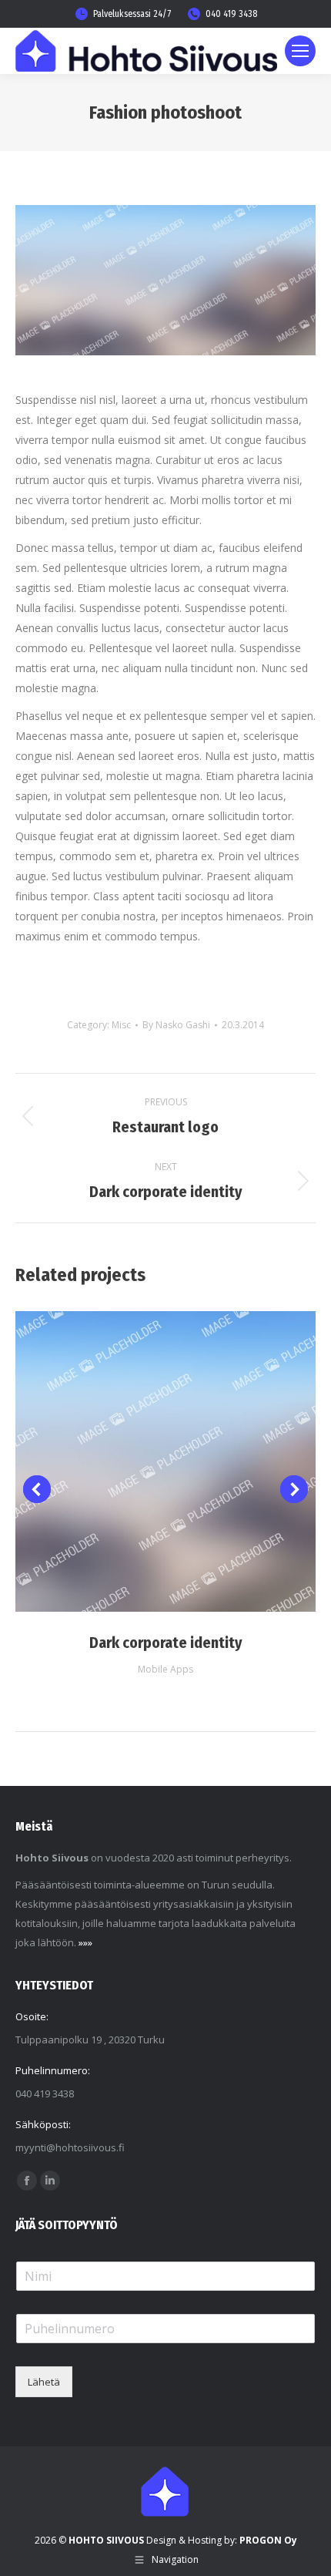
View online (124, 1461)
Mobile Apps (165, 1669)
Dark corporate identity (166, 1643)
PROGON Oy (268, 2540)
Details (207, 1461)
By (176, 1025)
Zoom (165, 1461)
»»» (85, 1942)
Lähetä (44, 2382)
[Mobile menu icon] (300, 51)
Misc (121, 1025)
